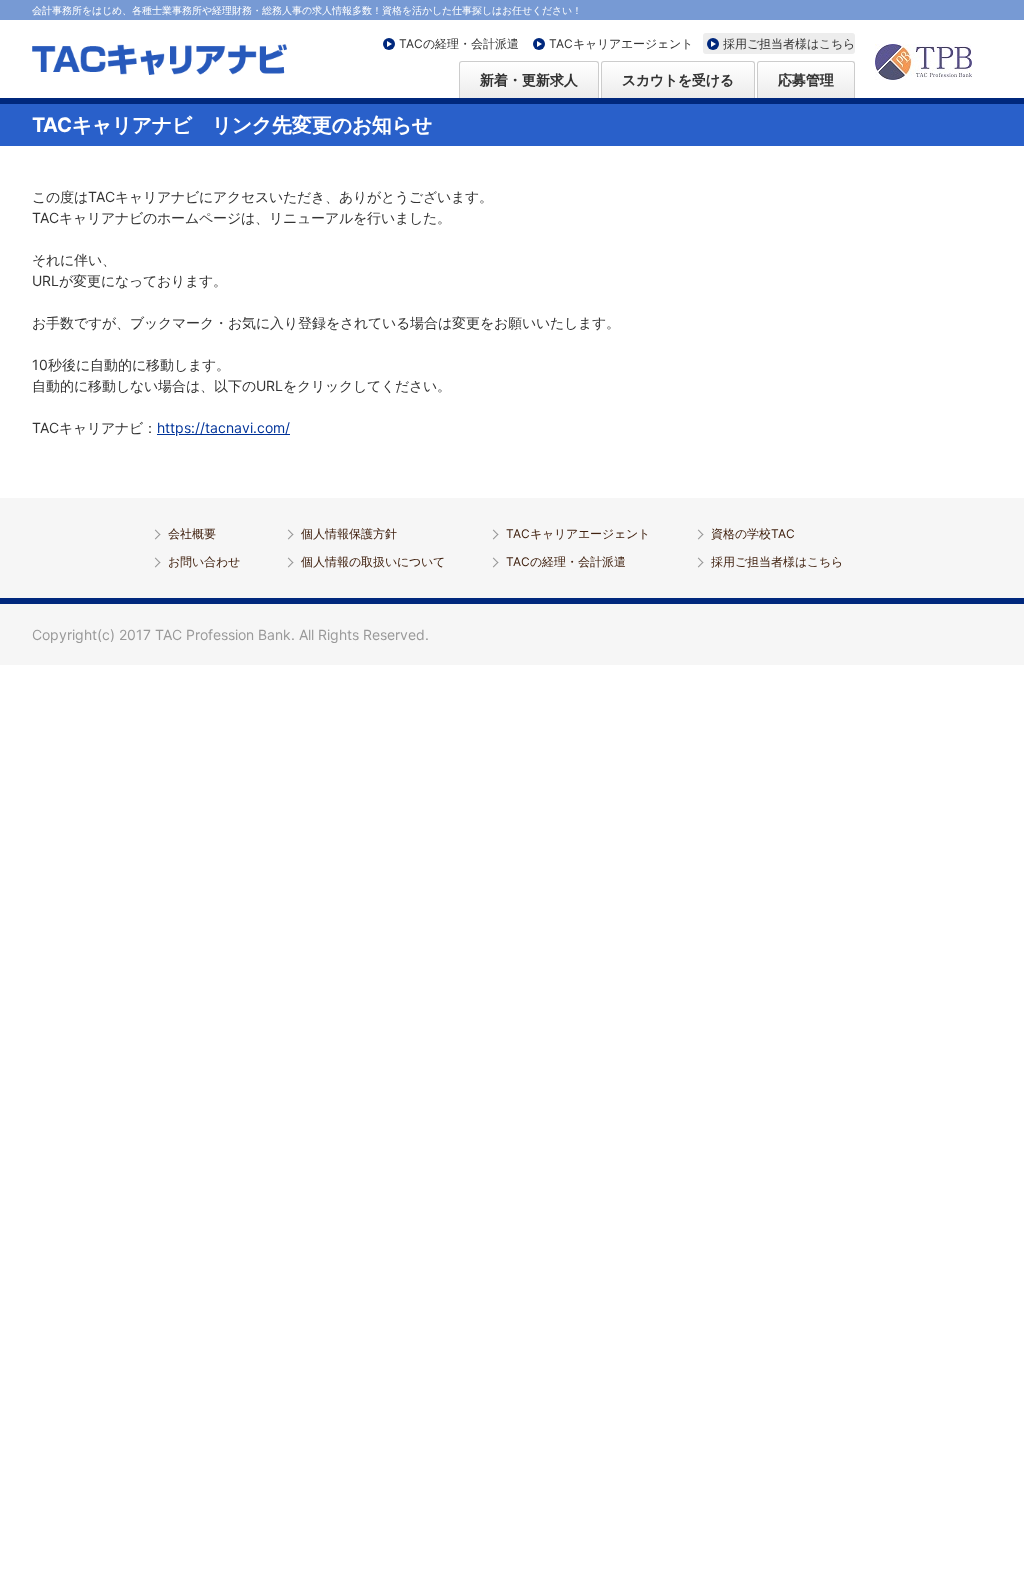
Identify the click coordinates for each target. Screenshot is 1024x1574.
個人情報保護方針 (349, 533)
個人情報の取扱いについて (373, 561)
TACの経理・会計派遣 (459, 43)
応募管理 (806, 79)
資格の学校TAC (753, 533)
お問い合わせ (204, 561)
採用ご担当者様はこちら (789, 43)
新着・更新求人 (529, 79)
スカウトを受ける (678, 79)
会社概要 (192, 533)
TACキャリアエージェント (621, 43)
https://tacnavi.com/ (223, 427)
